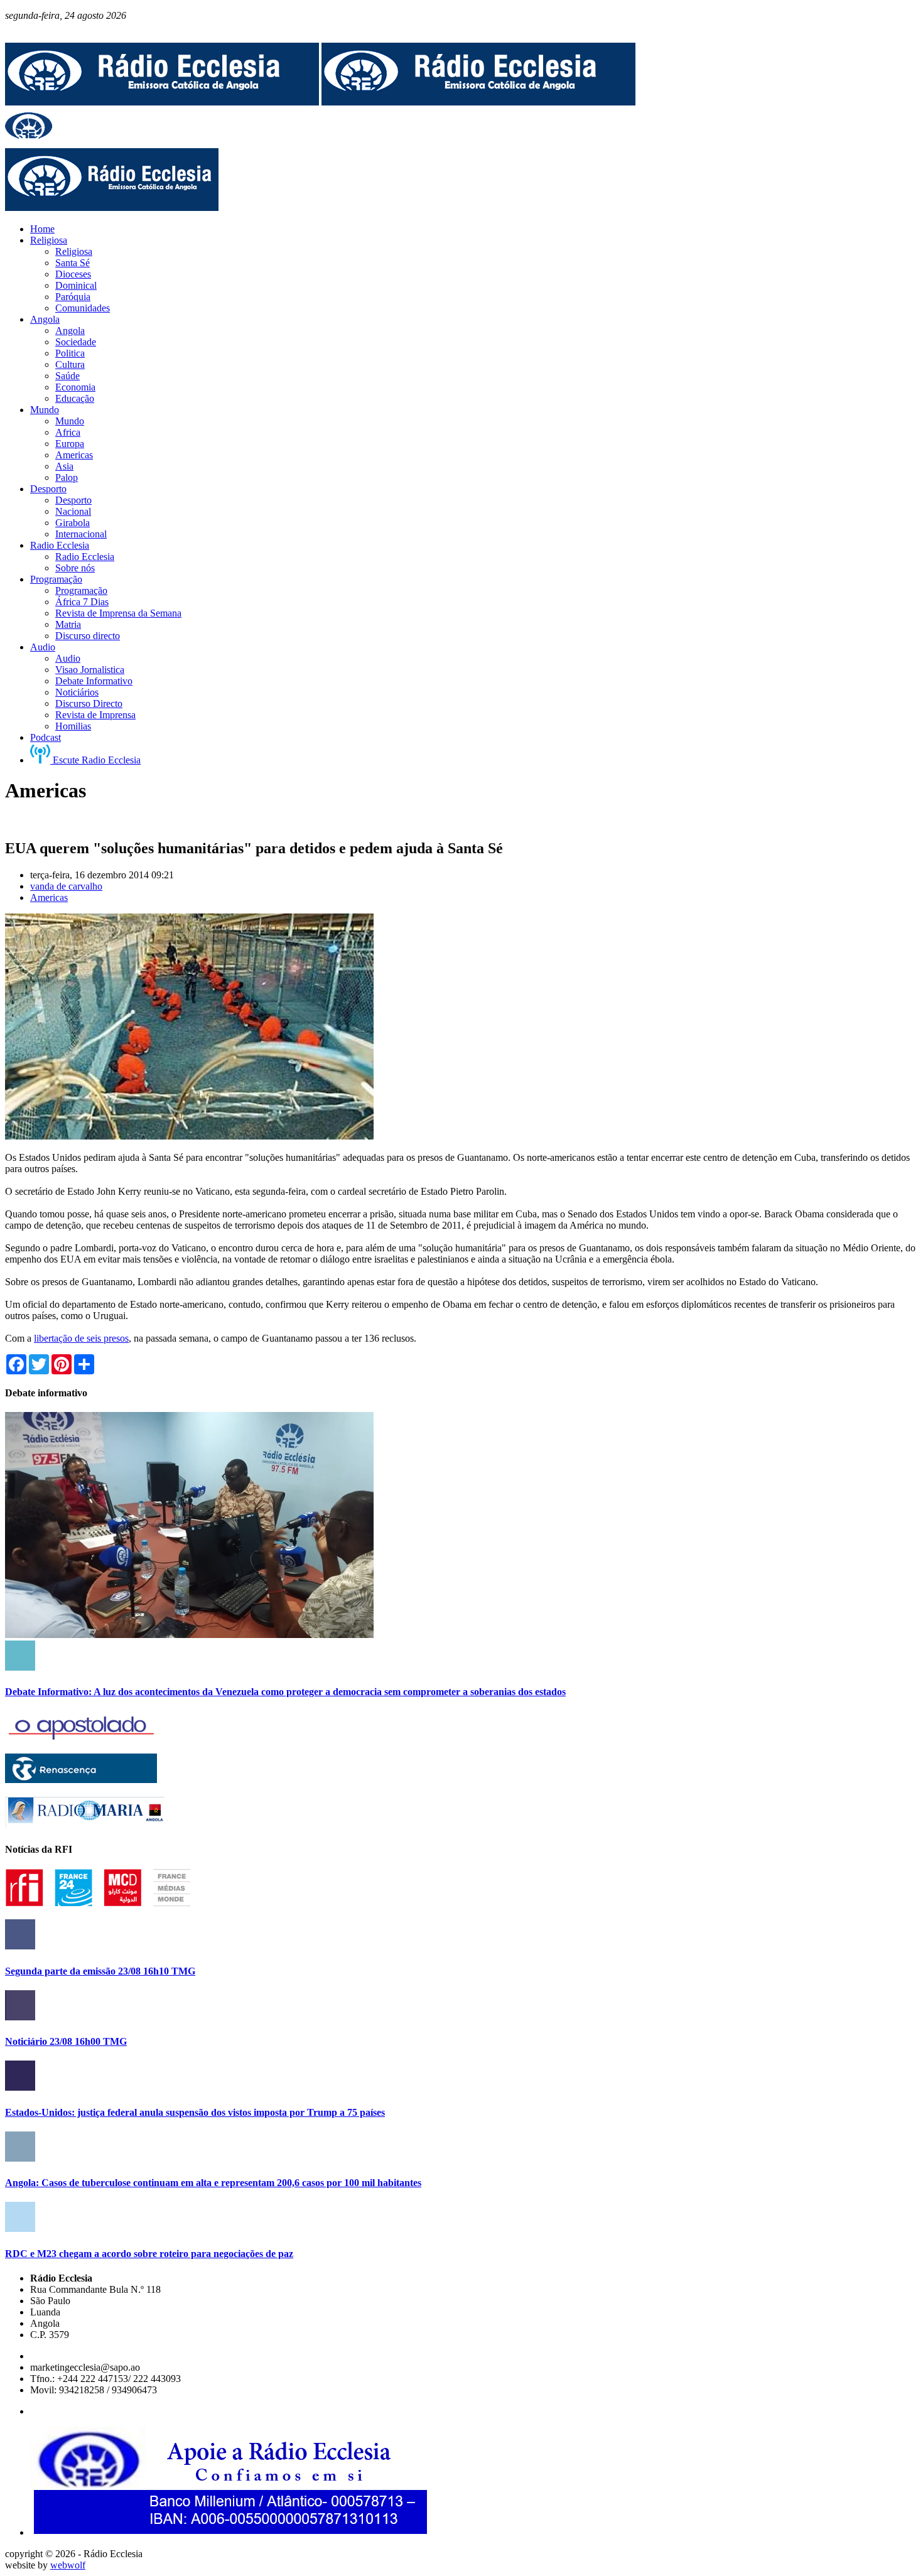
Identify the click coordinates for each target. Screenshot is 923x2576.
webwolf (68, 2565)
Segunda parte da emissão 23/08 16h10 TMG (100, 1971)
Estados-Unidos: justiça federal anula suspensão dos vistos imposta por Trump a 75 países (195, 2112)
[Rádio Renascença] (81, 1780)
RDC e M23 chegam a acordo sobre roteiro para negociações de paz (149, 2254)
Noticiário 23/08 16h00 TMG (66, 2041)
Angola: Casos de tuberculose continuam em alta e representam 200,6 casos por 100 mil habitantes (213, 2183)
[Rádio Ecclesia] (162, 102)
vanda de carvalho (66, 886)
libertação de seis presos (81, 1338)
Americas (49, 897)
